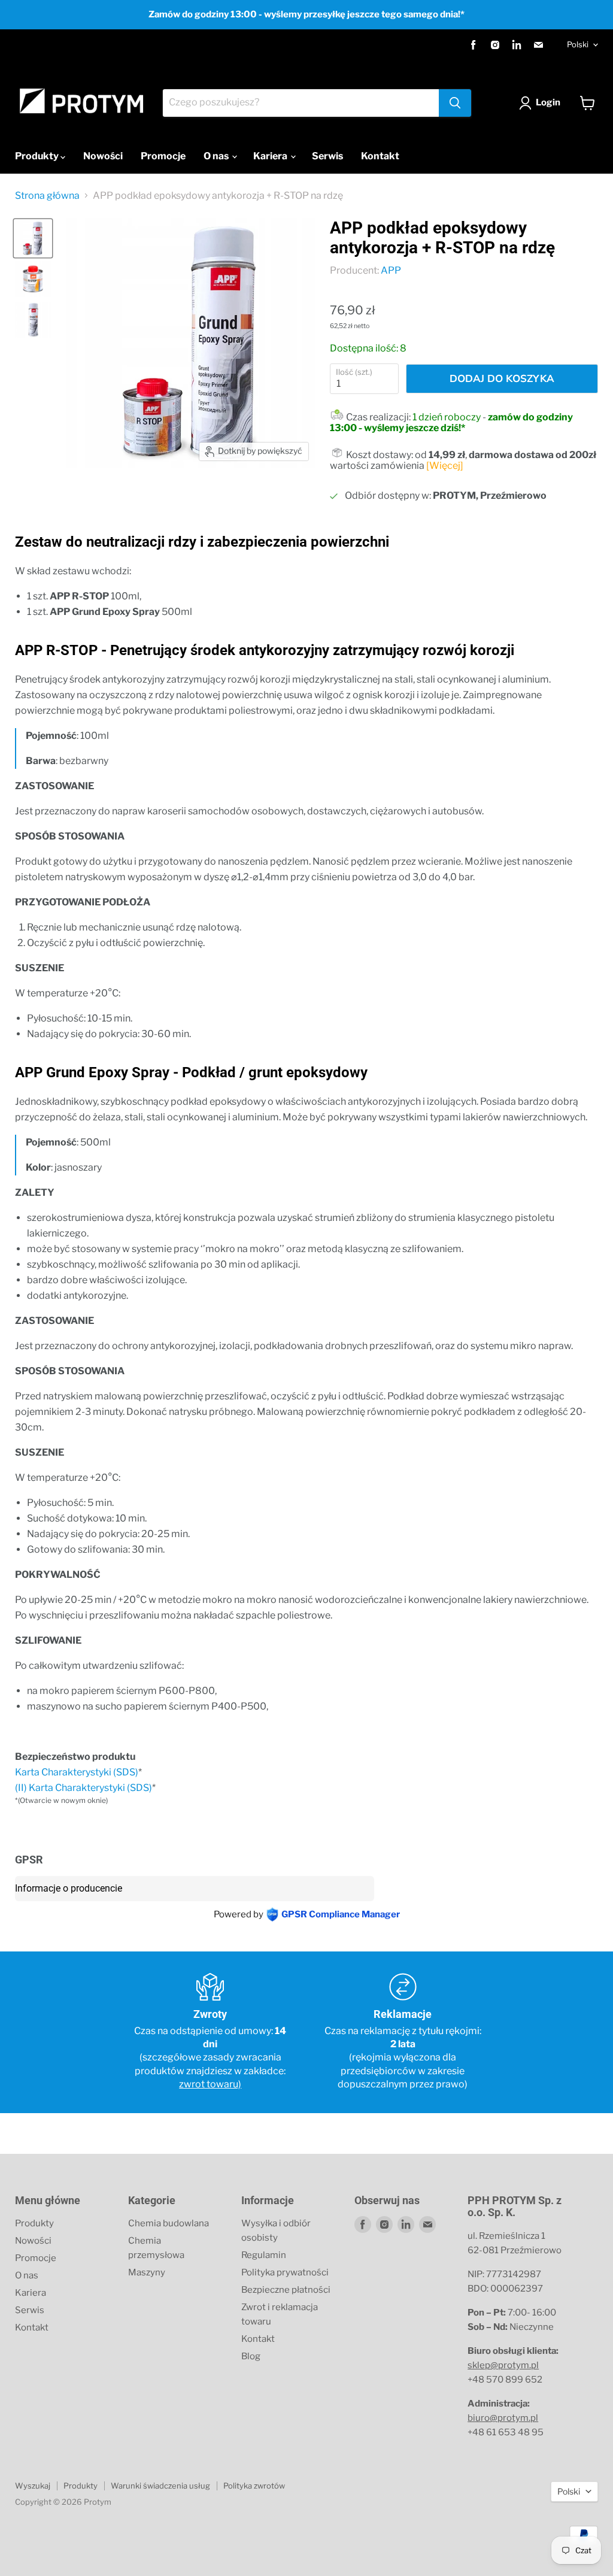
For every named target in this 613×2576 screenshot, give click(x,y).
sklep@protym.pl (503, 2365)
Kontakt (380, 156)
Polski (578, 44)
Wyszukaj (33, 2486)
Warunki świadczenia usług (160, 2486)
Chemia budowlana (169, 2223)
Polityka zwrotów (254, 2486)
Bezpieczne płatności (286, 2290)
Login (548, 102)
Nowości (103, 156)
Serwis (327, 156)
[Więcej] (445, 466)
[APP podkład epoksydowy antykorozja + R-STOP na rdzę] (33, 238)
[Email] (538, 45)
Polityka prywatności (285, 2272)
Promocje (163, 156)
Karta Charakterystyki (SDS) (77, 1772)
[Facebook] (474, 45)
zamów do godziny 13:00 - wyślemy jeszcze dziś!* (451, 422)
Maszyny (147, 2272)
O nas (217, 156)
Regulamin (264, 2255)
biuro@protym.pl (503, 2418)
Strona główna (47, 196)
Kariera (271, 156)
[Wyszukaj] (455, 103)
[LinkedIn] (517, 45)
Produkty (38, 156)
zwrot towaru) (210, 2084)
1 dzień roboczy (447, 417)
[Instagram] (495, 45)
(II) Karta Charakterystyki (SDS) (84, 1788)
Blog (251, 2356)
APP (391, 270)
